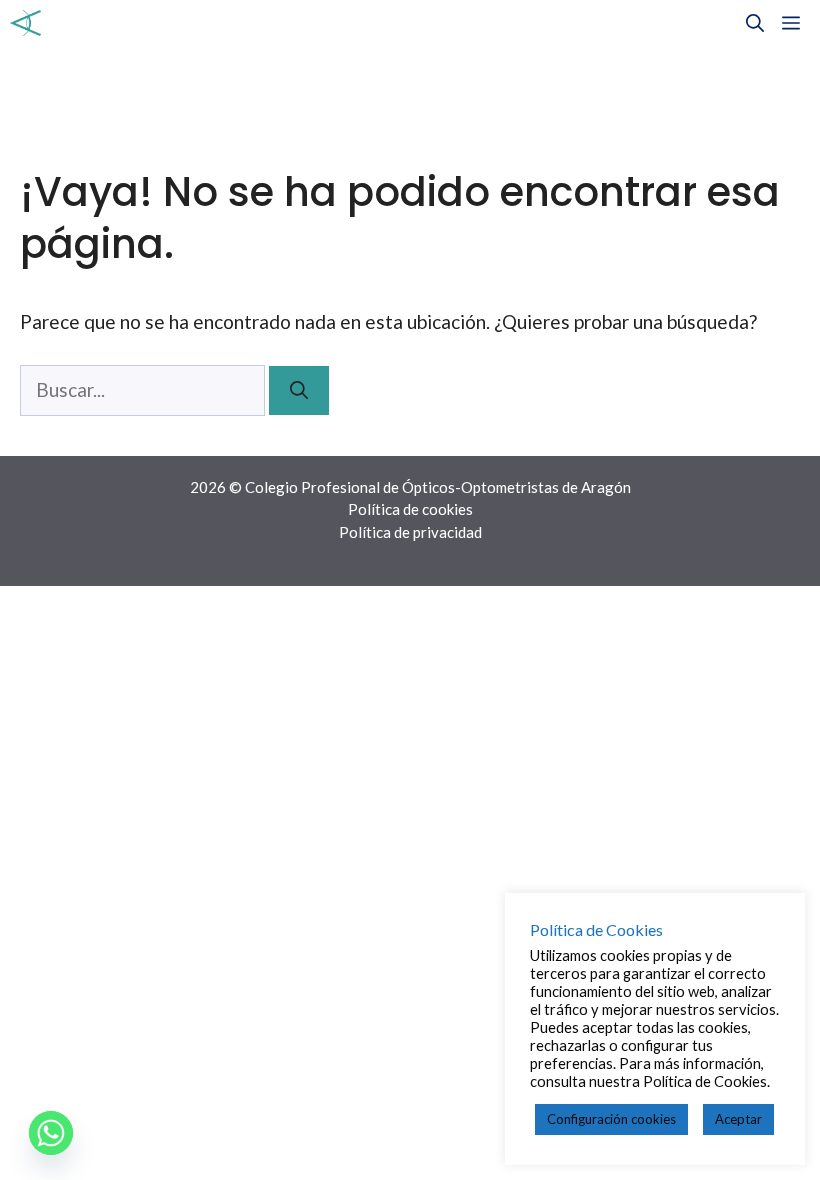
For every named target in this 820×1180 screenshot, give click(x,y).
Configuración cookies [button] (611, 1119)
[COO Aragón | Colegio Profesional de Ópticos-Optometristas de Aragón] (25, 23)
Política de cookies (410, 509)
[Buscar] (299, 390)
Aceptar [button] (738, 1119)
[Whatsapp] (51, 1133)
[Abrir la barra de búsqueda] (755, 23)
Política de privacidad (410, 532)
